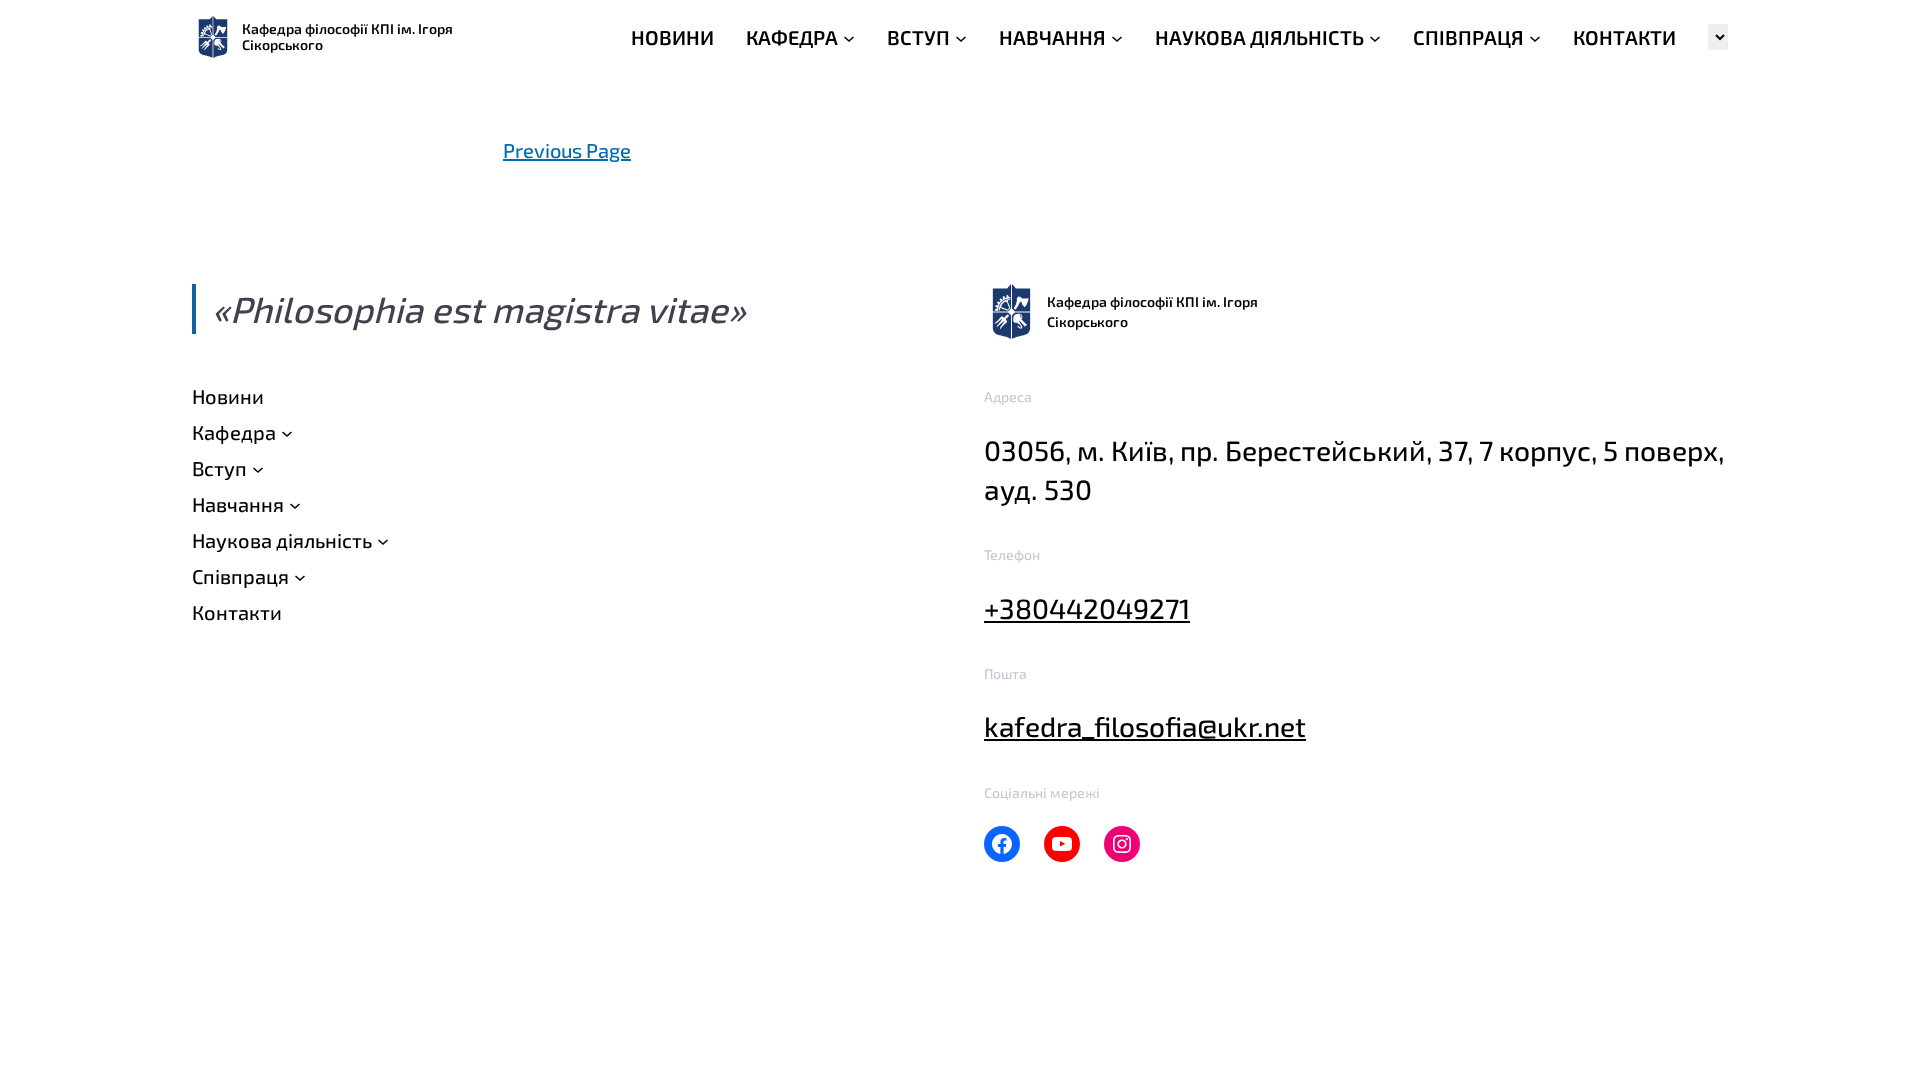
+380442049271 (1087, 608)
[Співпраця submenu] (300, 576)
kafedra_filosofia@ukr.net (1145, 726)
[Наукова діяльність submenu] (383, 540)
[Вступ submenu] (258, 468)
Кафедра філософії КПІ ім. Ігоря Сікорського (347, 36)
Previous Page (567, 150)
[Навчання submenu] (295, 504)
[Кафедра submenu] (287, 432)
